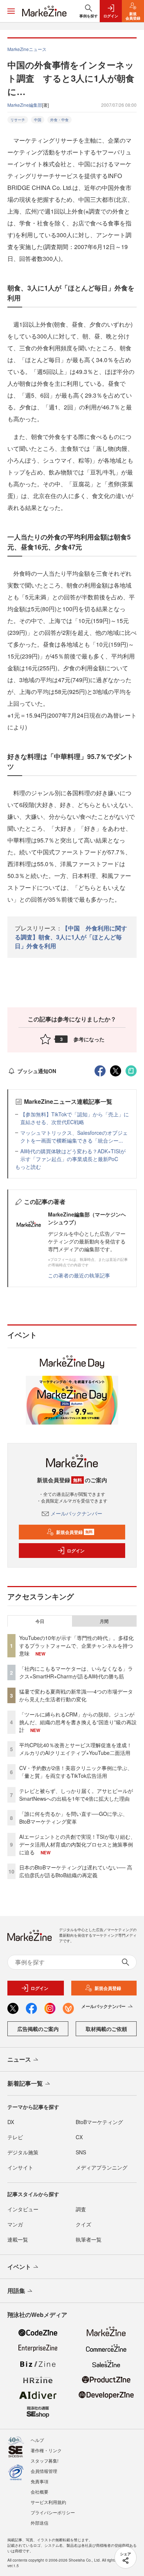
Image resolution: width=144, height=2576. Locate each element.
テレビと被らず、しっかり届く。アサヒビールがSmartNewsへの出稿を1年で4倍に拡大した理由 (76, 1795)
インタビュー (23, 2209)
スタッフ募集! (44, 2461)
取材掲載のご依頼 (106, 2029)
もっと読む (28, 1167)
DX (11, 2122)
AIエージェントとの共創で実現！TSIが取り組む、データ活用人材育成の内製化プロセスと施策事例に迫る (77, 1844)
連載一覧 (18, 2239)
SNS (81, 2152)
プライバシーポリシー (53, 2512)
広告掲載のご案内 (38, 2029)
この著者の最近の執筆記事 (79, 1275)
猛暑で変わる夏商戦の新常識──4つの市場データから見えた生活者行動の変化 (76, 1695)
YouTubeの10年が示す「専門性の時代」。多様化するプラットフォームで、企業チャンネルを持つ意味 (76, 1646)
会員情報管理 (44, 2471)
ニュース (19, 2059)
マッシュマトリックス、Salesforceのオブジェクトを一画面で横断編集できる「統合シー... (74, 1136)
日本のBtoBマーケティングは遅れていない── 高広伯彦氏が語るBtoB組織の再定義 (76, 1871)
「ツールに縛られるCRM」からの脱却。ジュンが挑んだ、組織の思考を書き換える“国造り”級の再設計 (78, 1722)
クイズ (83, 2224)
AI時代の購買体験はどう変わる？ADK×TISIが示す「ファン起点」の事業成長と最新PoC (73, 1155)
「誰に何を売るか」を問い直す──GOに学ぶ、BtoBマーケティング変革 (73, 1818)
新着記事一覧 (25, 2083)
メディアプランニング (102, 2167)
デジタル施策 (23, 2152)
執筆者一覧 (89, 2239)
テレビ (15, 2137)
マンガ (15, 2224)
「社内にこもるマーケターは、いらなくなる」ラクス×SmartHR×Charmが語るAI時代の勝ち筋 (76, 1672)
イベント (19, 2267)
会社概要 (40, 2492)
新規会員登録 (74, 1532)
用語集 (16, 2291)
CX (79, 2137)
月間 (104, 1621)
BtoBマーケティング (99, 2122)
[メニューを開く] (11, 11)
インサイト (20, 2167)
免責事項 (40, 2481)
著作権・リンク (46, 2450)
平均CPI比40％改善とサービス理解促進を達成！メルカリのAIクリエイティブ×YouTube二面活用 (76, 1749)
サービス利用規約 (48, 2502)
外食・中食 (59, 120)
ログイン (76, 1551)
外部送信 (40, 2523)
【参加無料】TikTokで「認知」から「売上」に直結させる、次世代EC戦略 (75, 1118)
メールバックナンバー (76, 1513)
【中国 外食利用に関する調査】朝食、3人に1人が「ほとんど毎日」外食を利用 (71, 937)
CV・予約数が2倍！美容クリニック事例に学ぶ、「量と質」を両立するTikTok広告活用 (76, 1772)
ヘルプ (37, 2440)
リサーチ (18, 120)
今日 (40, 1621)
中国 (38, 120)
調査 (81, 2209)
